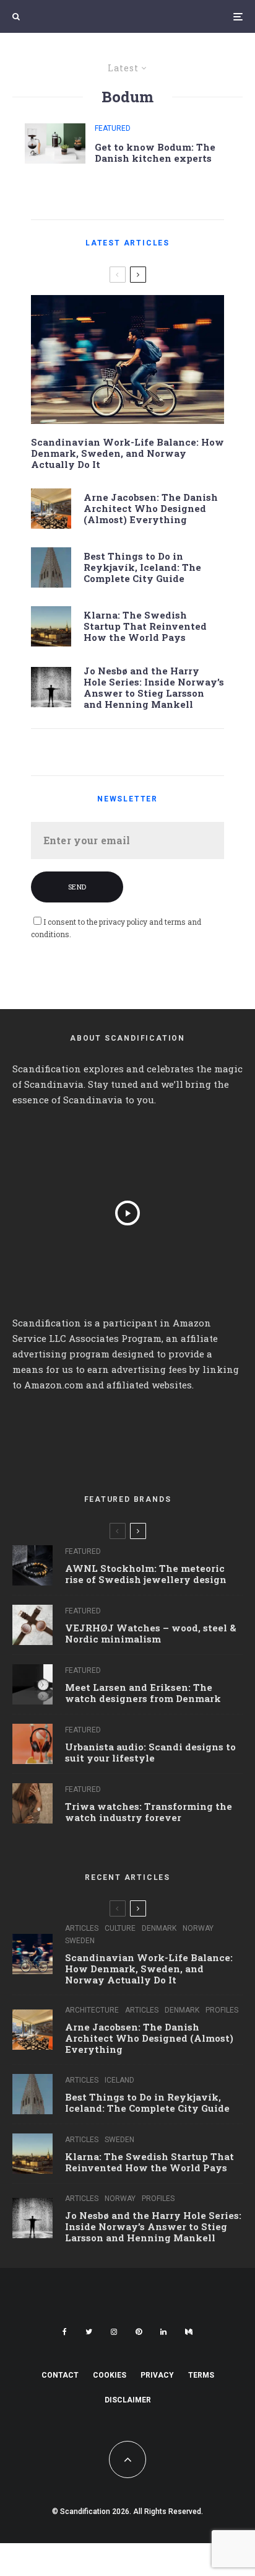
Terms (201, 2375)
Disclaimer (128, 2400)
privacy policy (123, 922)
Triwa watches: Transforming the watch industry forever (149, 1812)
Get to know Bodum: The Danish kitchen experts (155, 152)
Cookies (110, 2375)
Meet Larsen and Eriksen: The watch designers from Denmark (143, 1693)
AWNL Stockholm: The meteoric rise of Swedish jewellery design (146, 1574)
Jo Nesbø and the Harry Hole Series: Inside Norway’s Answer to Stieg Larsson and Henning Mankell (154, 687)
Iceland (119, 2080)
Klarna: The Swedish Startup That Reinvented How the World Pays (145, 626)
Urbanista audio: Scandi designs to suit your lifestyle (150, 1752)
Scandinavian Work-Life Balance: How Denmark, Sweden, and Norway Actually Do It (127, 453)
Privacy (157, 2375)
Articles (82, 1928)
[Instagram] (114, 2332)
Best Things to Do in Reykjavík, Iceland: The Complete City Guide (142, 567)
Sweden (80, 1941)
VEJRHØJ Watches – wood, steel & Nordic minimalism (151, 1633)
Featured (113, 128)
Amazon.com (54, 1385)
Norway (198, 1928)
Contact (60, 2375)
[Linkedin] (163, 2332)
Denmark (159, 1928)
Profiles (222, 2010)
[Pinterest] (139, 2332)
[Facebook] (65, 2332)
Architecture (92, 2010)
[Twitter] (89, 2332)
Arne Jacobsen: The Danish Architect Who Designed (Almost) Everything (151, 508)
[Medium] (189, 2332)
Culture (120, 1928)
